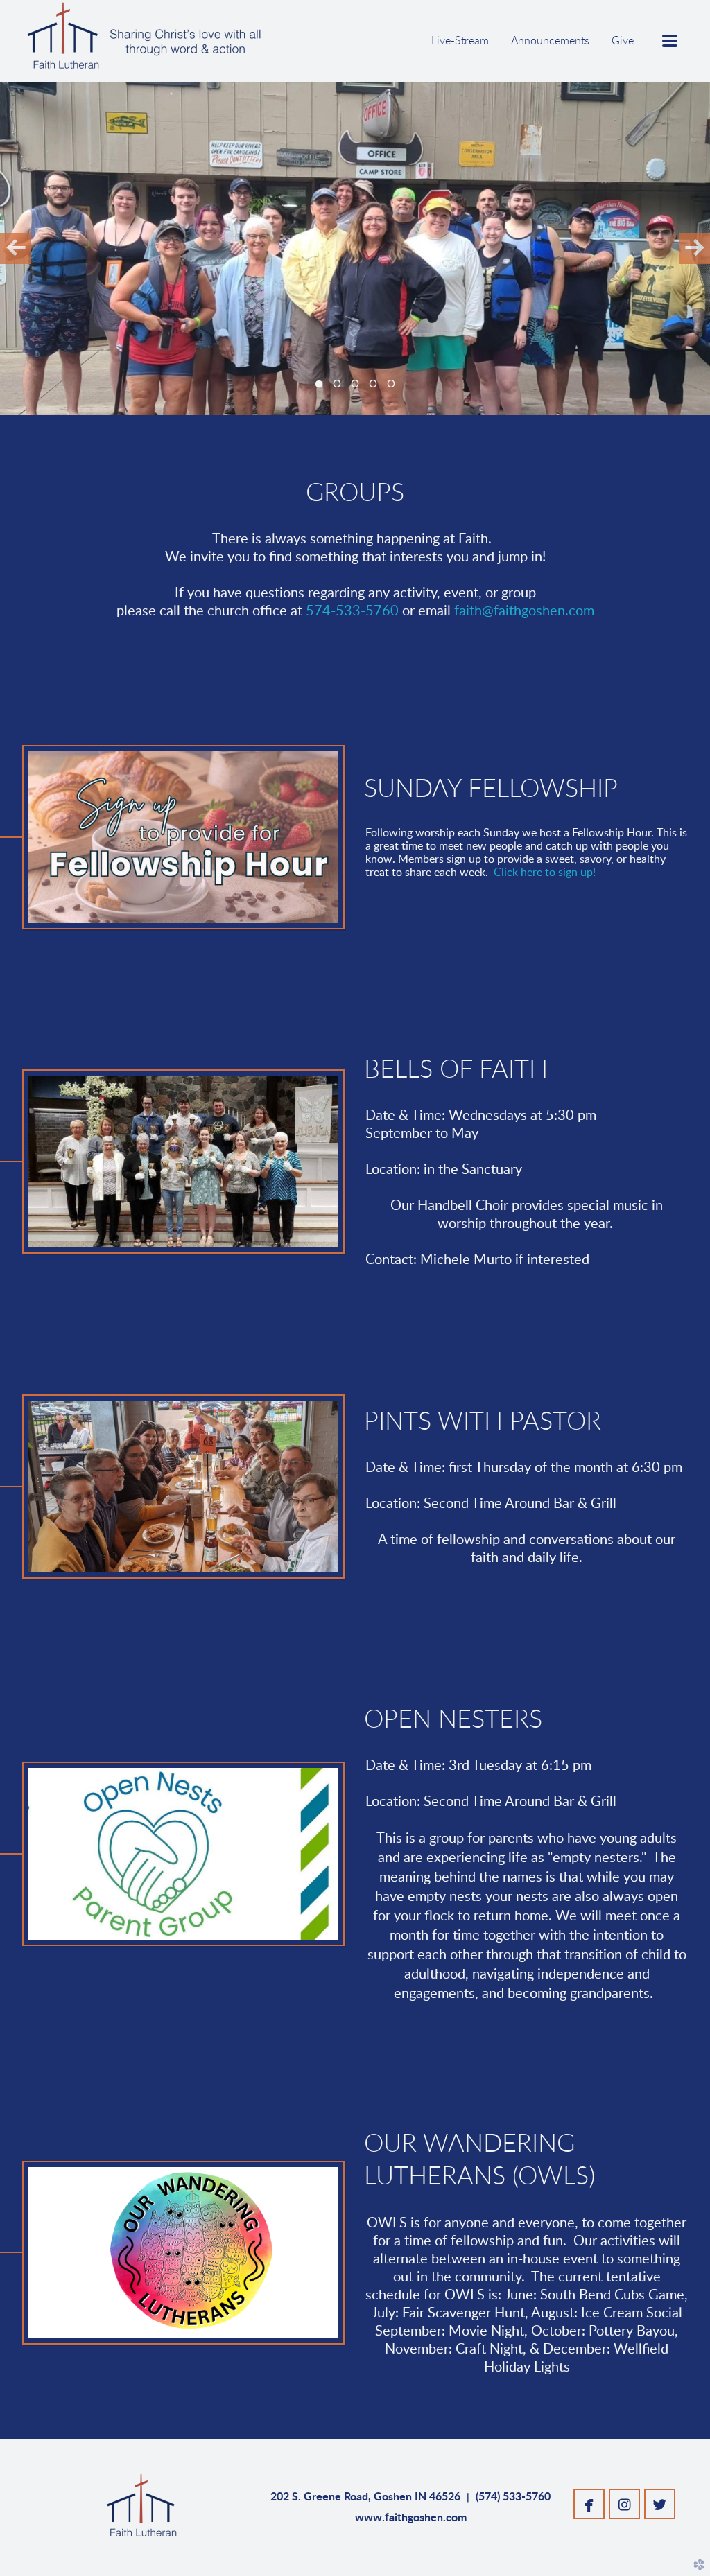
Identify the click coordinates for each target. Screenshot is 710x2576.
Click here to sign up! (545, 873)
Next (694, 248)
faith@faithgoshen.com (524, 611)
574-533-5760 (352, 611)
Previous (16, 248)
